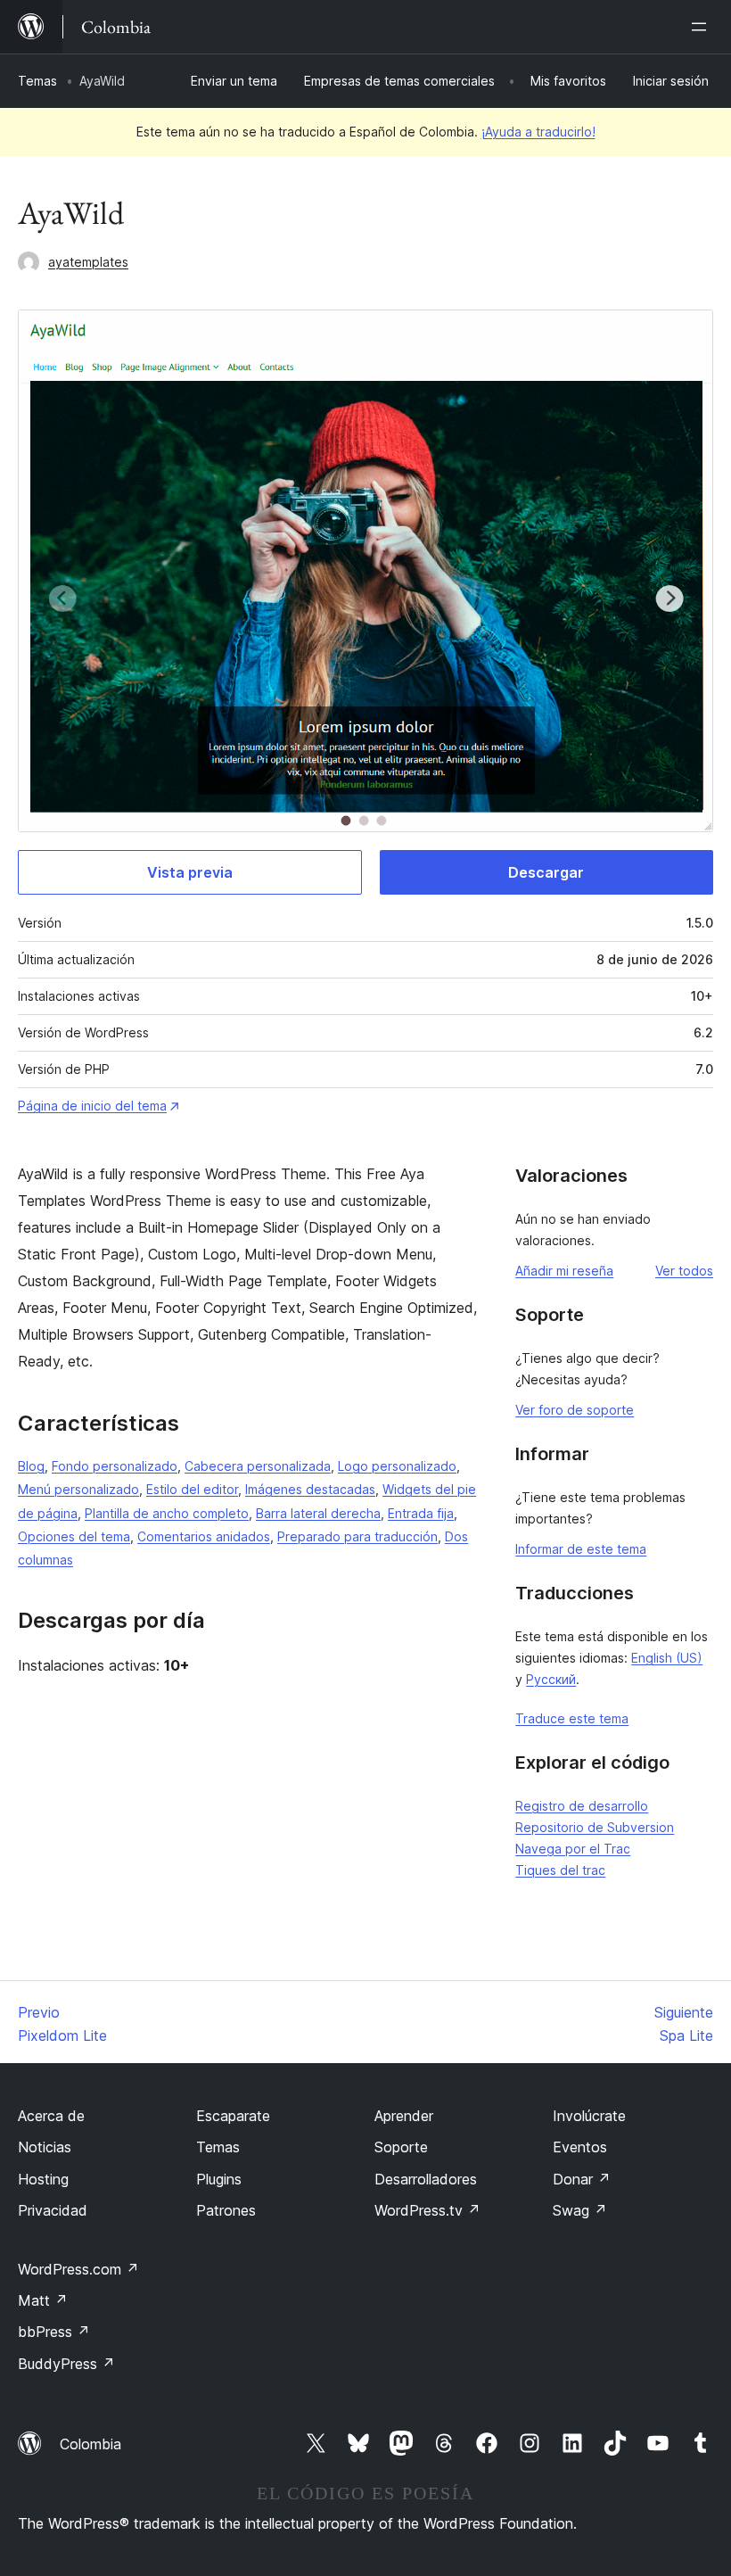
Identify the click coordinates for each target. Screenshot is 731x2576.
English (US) (667, 1658)
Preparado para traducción (357, 1536)
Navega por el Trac (573, 1849)
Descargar (546, 872)
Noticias (45, 2147)
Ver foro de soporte (575, 1410)
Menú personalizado (78, 1489)
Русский (551, 1679)
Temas (37, 81)
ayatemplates (88, 262)
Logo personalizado (397, 1466)
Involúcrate (589, 2116)
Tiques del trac (560, 1870)
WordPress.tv (427, 2210)
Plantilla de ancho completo (167, 1513)
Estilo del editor (192, 1489)
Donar (582, 2179)
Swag (580, 2210)
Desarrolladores (426, 2179)
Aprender (404, 2116)
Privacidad (53, 2210)
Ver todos (684, 1271)
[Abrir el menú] (702, 27)
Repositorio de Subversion (595, 1827)
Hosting (43, 2179)
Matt (43, 2300)
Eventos (580, 2147)
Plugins (219, 2179)
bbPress (54, 2332)
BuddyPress (66, 2364)
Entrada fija (421, 1513)
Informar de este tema (581, 1549)
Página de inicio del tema (92, 1106)
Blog (31, 1466)
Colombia (90, 2444)
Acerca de (51, 2116)
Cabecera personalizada (258, 1466)
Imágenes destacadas (310, 1489)
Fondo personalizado (115, 1466)
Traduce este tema (572, 1718)
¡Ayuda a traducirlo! (538, 132)
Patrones (226, 2210)
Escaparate (233, 2116)
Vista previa (190, 872)
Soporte (401, 2147)
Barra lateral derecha (318, 1513)
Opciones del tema (74, 1536)
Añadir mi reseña (564, 1271)
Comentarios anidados (204, 1536)
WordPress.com (78, 2269)
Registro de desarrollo (582, 1806)
